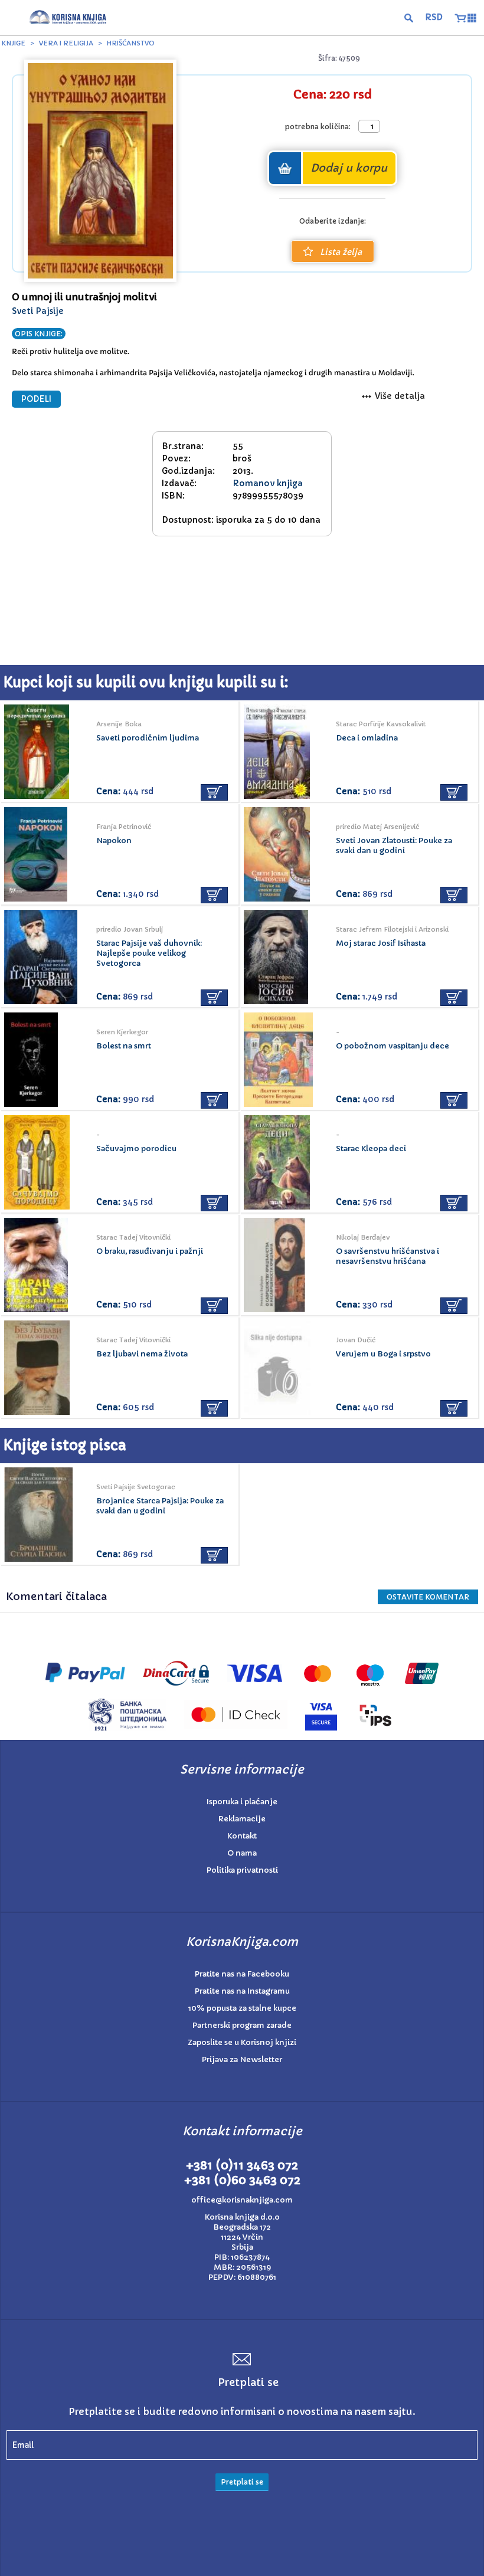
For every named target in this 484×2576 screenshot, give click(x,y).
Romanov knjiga (268, 483)
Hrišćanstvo (131, 43)
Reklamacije (242, 1819)
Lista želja (341, 252)
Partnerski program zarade (242, 2025)
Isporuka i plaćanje (242, 1802)
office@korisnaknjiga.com (242, 2200)
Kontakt (242, 1836)
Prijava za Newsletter (242, 2059)
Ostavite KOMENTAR (428, 1597)
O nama (242, 1853)
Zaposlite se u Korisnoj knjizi (242, 2042)
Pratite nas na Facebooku (242, 1974)
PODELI (36, 399)
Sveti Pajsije (38, 311)
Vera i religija (66, 43)
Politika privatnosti (242, 1870)
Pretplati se (242, 2482)
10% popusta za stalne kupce (242, 2008)
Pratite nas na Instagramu (242, 1991)
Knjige (14, 43)
